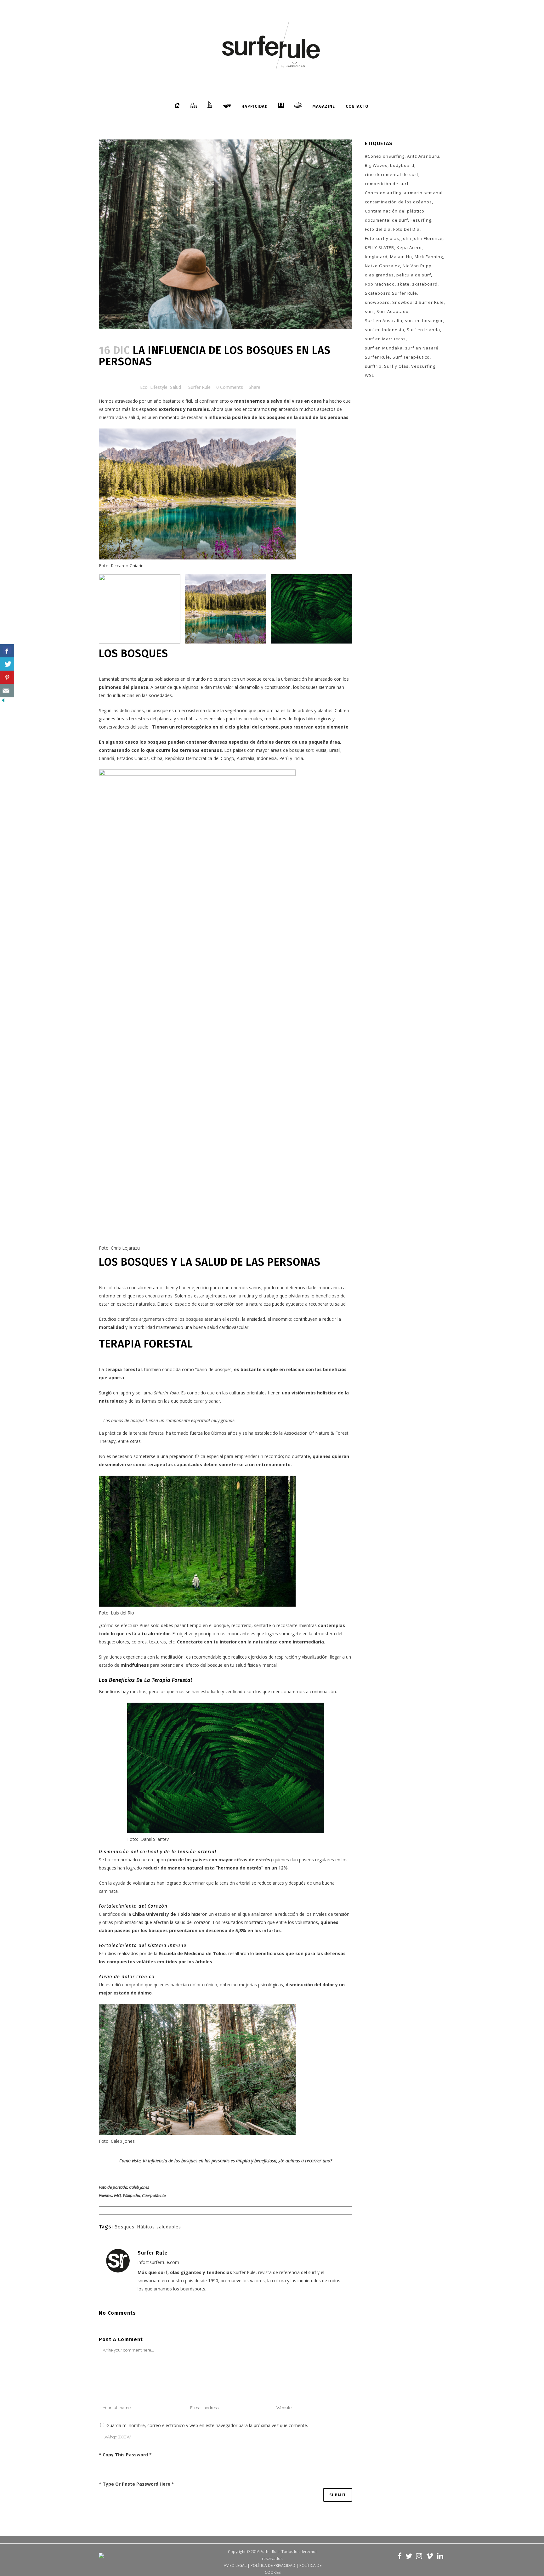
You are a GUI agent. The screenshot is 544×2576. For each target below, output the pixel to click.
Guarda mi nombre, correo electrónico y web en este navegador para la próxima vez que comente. (207, 2425)
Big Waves (376, 165)
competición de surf (387, 184)
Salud (176, 387)
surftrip (373, 366)
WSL (369, 375)
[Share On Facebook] (7, 651)
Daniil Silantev (155, 1839)
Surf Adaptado (393, 311)
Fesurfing (421, 220)
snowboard (377, 302)
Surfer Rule (199, 387)
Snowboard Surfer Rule (418, 302)
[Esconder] (3, 702)
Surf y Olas (396, 366)
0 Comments (230, 387)
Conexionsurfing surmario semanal (404, 193)
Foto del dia (378, 229)
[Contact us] (7, 691)
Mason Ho (401, 257)
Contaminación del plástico (395, 211)
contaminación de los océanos (398, 202)
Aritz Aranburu (423, 156)
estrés (233, 1319)
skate (403, 284)
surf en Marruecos (385, 339)
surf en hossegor (424, 321)
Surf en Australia (384, 321)
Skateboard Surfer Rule (391, 293)
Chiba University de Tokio (161, 1914)
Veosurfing (423, 366)
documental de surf (386, 220)
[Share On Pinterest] (7, 677)
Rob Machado (380, 284)
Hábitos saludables (159, 2227)
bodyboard (402, 165)
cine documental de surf (392, 174)
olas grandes (379, 275)
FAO (117, 2195)
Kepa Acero (409, 247)
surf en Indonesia (385, 330)
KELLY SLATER (380, 247)
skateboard (425, 284)
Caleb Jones (123, 2141)
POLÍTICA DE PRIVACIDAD (273, 2565)
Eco (144, 387)
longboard (376, 257)
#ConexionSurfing (385, 156)
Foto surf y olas (382, 238)
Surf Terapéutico (411, 357)
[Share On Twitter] (7, 664)
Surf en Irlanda (423, 330)
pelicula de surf (414, 275)
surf (369, 311)
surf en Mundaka (384, 348)
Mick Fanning (429, 257)
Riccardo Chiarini (128, 566)
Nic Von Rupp (417, 266)
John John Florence (422, 238)
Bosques (124, 2227)
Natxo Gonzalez (382, 266)
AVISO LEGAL (235, 2565)
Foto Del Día (406, 229)
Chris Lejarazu (125, 1248)
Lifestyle (159, 387)
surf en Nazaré (422, 348)
